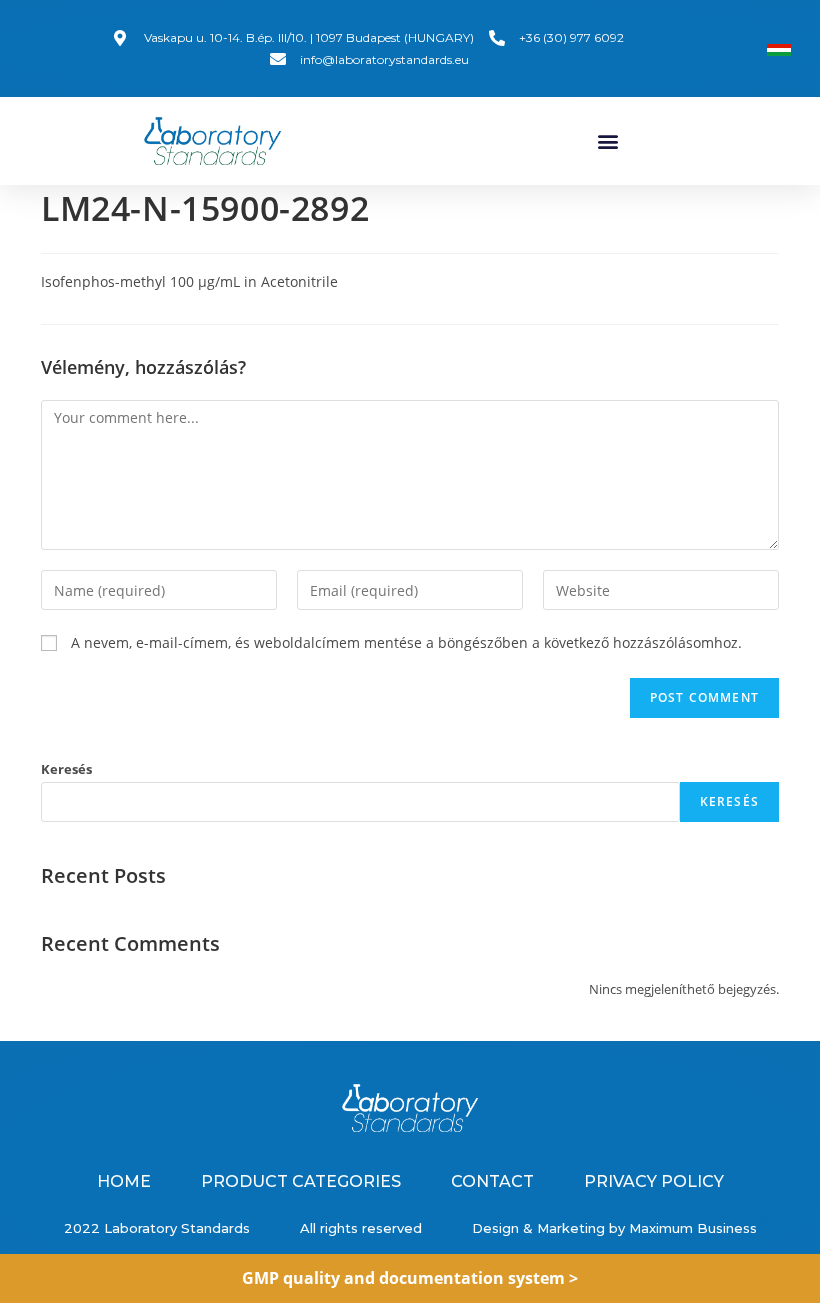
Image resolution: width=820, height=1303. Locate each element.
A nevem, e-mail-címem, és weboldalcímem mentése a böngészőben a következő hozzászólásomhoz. (406, 642)
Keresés (66, 769)
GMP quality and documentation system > (410, 1278)
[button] (607, 141)
